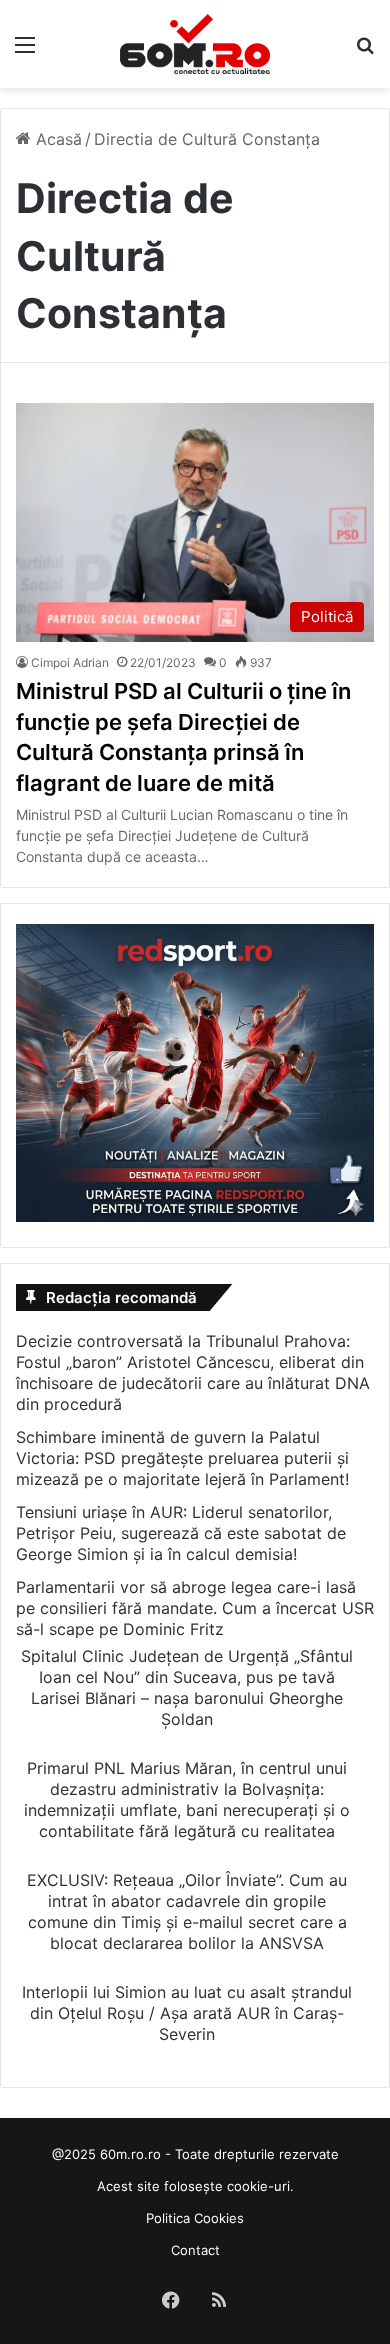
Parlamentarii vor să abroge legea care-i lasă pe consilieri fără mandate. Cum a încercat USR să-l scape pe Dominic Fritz (195, 1608)
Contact (195, 2250)
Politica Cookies (195, 2218)
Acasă (56, 139)
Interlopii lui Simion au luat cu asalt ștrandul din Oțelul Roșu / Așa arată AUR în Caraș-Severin (187, 2013)
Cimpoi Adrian (70, 662)
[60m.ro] (195, 44)
